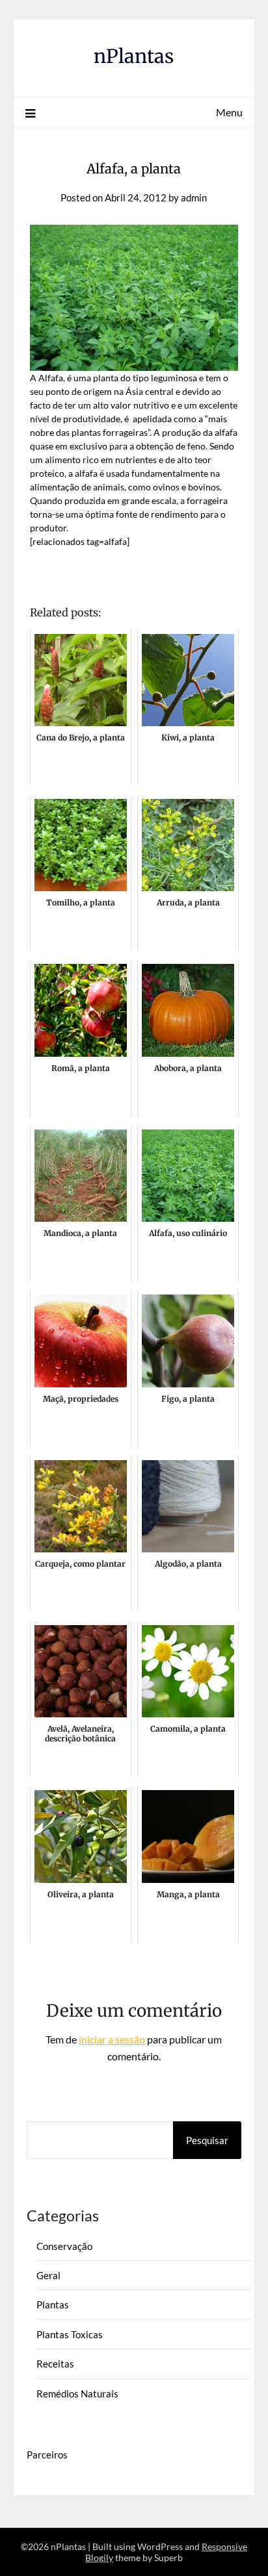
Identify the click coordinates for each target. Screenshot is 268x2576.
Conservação (64, 2246)
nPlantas (134, 56)
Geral (48, 2275)
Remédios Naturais (77, 2393)
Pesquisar (207, 2140)
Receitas (55, 2364)
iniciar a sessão (112, 2039)
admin (194, 197)
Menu (229, 112)
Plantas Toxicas (70, 2334)
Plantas (53, 2305)
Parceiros (47, 2455)
